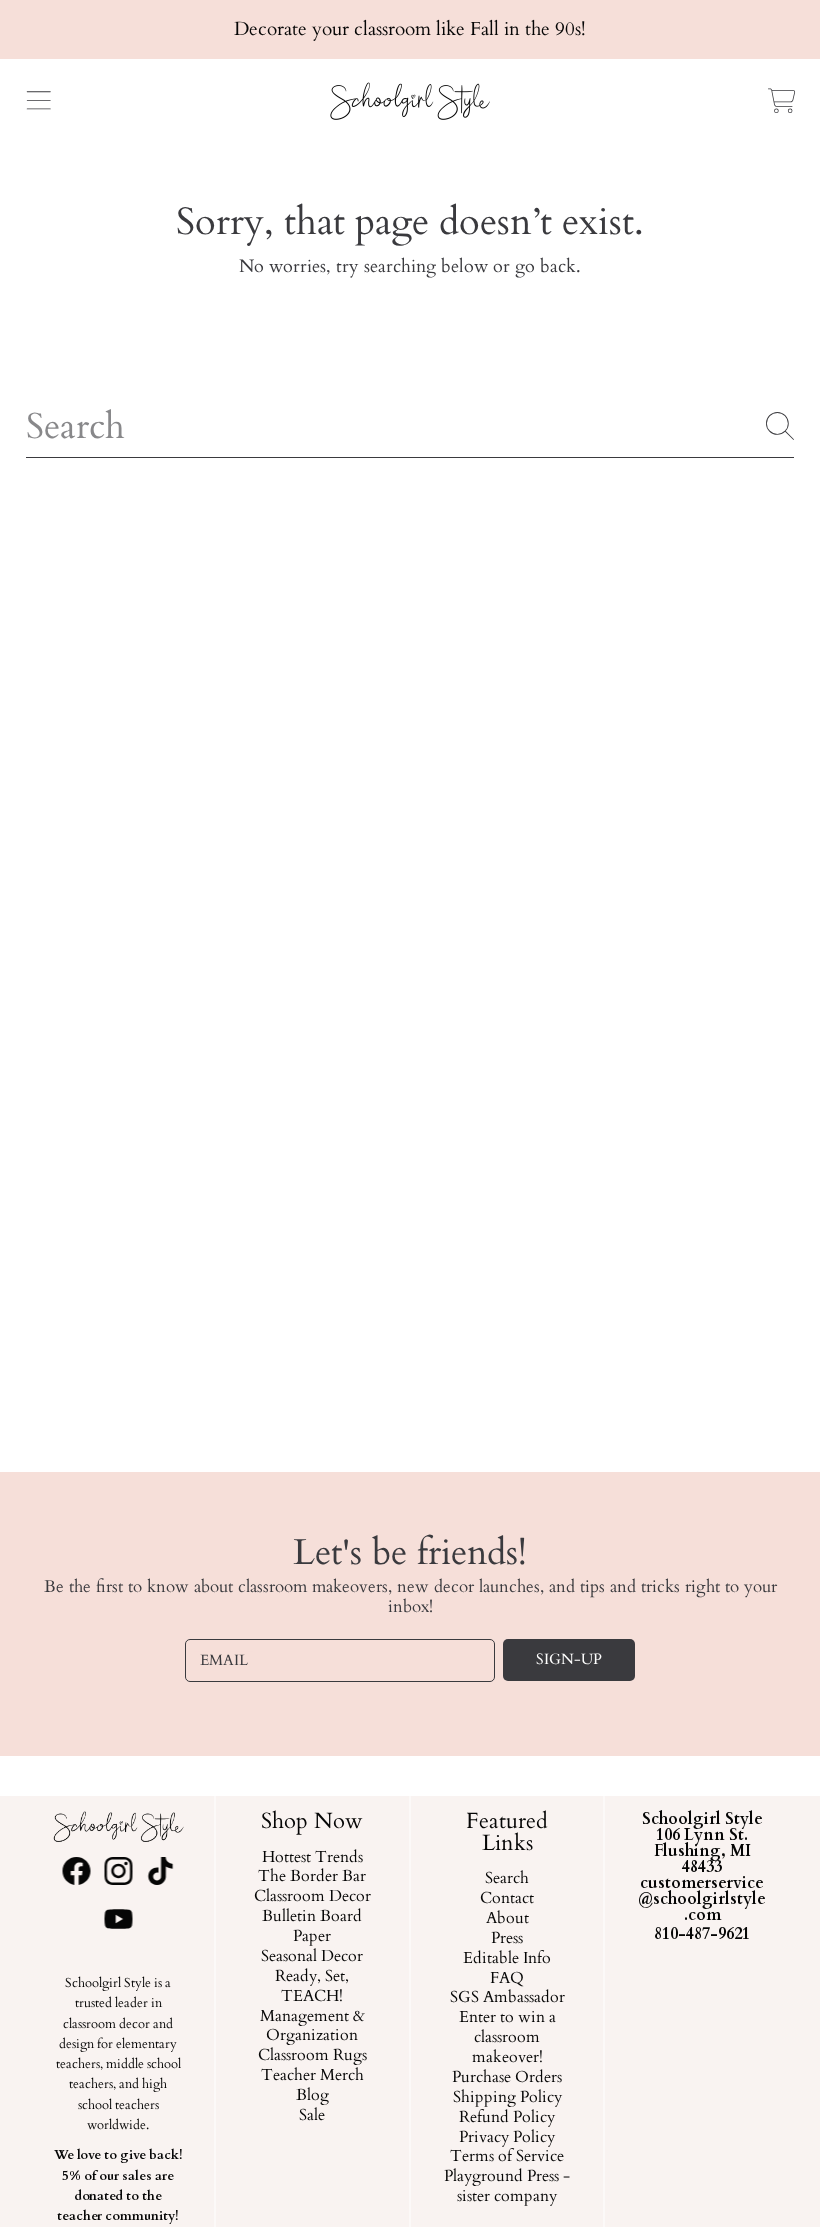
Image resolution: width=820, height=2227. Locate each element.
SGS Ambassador (507, 1999)
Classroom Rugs (312, 2056)
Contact (507, 1899)
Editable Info (507, 1959)
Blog (312, 2096)
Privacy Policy (507, 2138)
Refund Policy (507, 2118)
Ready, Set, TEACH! (313, 1987)
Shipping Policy (507, 2098)
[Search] (780, 426)
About (507, 1919)
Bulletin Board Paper (313, 1927)
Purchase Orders (507, 2078)
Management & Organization (312, 2027)
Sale (313, 2116)
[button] (38, 101)
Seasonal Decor (313, 1957)
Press (507, 1939)
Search (507, 1879)
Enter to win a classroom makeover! (507, 2038)
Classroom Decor (312, 1897)
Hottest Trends (312, 1858)
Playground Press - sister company (507, 2187)
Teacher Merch (312, 2076)
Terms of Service (507, 2158)
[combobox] (409, 426)
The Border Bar (313, 1878)
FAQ (507, 1979)
